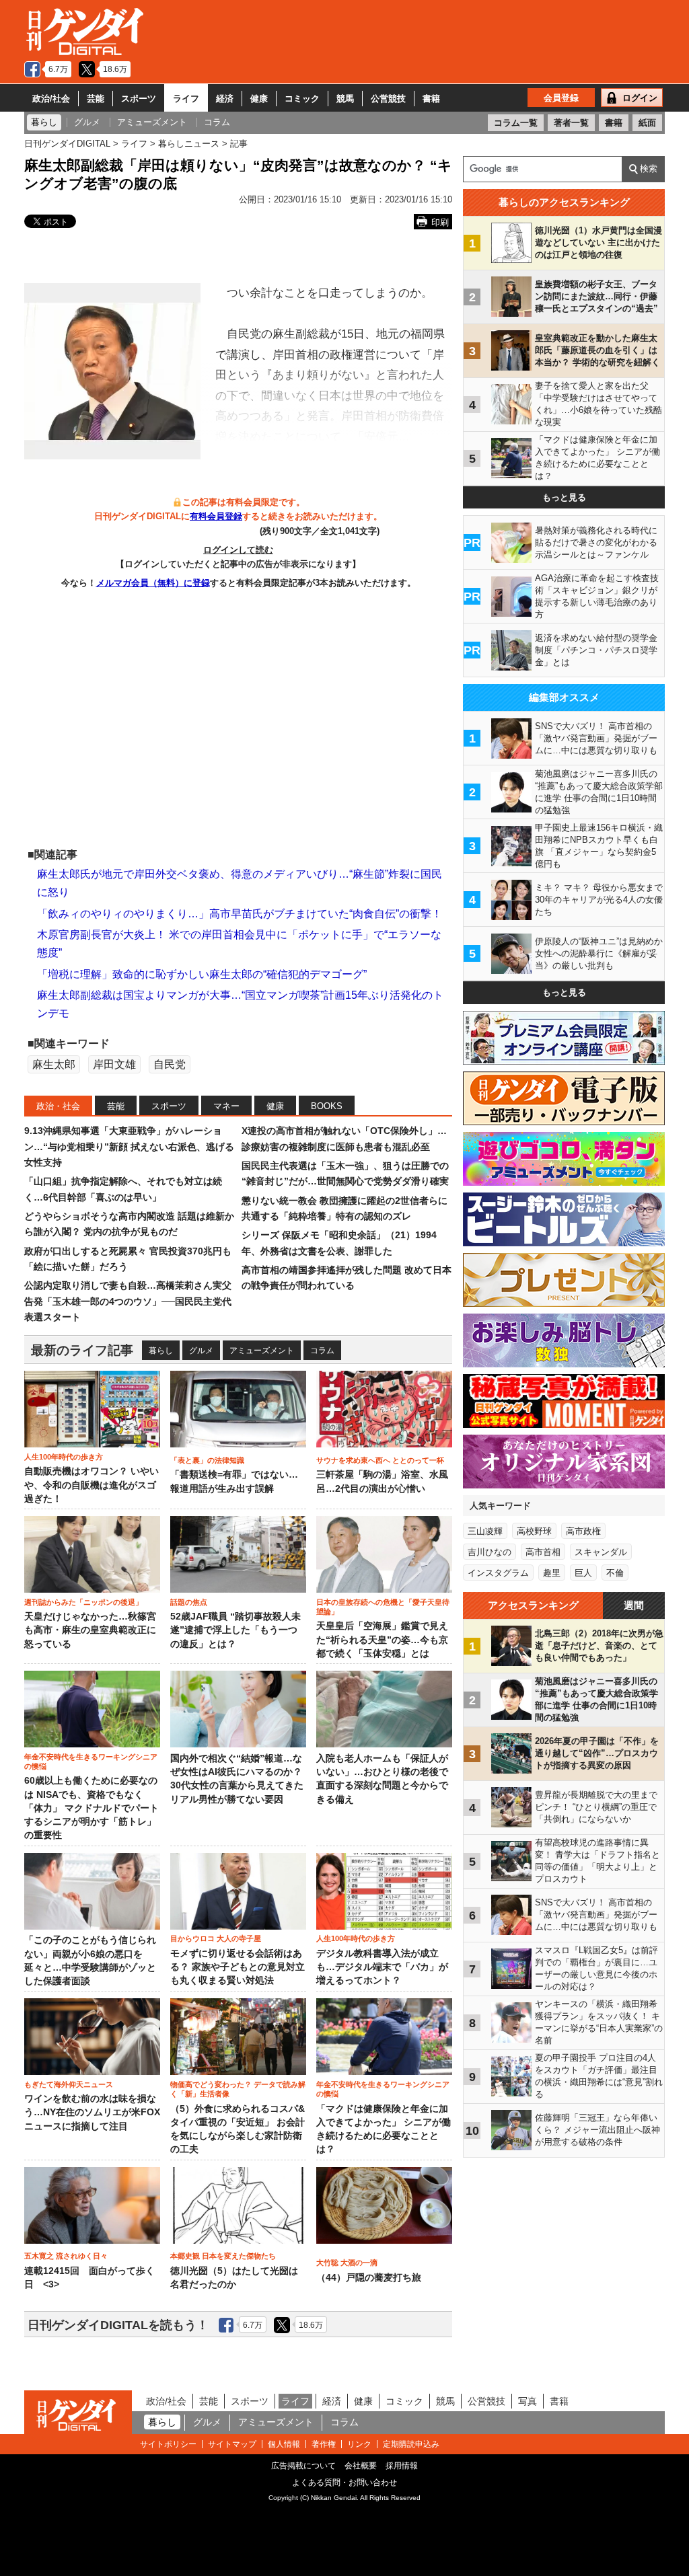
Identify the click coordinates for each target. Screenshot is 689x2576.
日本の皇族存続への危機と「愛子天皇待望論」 (383, 1607)
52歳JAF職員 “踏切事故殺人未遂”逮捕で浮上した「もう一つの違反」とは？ (235, 1630)
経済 (225, 99)
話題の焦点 (189, 1602)
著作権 (324, 2444)
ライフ (186, 99)
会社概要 (361, 2466)
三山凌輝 (485, 1531)
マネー (226, 1106)
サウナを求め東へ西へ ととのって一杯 (380, 1460)
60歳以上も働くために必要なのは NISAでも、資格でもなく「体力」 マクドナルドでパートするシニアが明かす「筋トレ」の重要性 (92, 1808)
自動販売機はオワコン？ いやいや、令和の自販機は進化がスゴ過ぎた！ (92, 1485)
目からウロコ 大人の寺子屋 (216, 1938)
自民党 (170, 1064)
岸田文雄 (114, 1064)
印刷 (440, 222)
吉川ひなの (489, 1552)
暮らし (161, 1351)
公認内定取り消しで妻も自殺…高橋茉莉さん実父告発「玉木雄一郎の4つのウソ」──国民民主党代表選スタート (128, 1301)
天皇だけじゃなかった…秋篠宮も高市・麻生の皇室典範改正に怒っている (90, 1630)
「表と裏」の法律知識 (207, 1460)
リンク (359, 2444)
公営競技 (388, 99)
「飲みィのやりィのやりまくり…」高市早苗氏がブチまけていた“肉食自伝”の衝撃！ (240, 914)
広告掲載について (303, 2466)
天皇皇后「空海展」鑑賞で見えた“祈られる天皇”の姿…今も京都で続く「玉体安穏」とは (382, 1640)
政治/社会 (51, 99)
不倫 (615, 1573)
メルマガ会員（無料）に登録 (153, 583)
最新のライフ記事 (82, 1350)
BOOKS (327, 1106)
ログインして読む (238, 550)
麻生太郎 (54, 1064)
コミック (302, 99)
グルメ (201, 1351)
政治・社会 (58, 1106)
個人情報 (284, 2444)
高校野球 (534, 1531)
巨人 (583, 1573)
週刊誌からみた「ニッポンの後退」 (83, 1602)
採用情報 (402, 2466)
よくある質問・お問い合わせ (344, 2483)
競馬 (345, 99)
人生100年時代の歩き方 (64, 1457)
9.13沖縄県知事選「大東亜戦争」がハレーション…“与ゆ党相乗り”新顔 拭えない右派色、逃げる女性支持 (129, 1146)
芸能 (96, 99)
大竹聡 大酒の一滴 (347, 2263)
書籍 (431, 99)
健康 (259, 99)
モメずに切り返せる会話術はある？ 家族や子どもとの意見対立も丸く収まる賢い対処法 (238, 1967)
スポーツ (139, 99)
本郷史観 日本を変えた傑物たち (223, 2256)
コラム (322, 1351)
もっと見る (564, 497)
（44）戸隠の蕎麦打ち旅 (369, 2278)
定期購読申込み (411, 2444)
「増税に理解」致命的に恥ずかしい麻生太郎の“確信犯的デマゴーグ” (202, 974)
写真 (528, 2401)
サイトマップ (232, 2444)
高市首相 (543, 1552)
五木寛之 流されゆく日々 (66, 2256)
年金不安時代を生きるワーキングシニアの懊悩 (91, 1761)
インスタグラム (498, 1573)
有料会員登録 (216, 516)
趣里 (552, 1573)
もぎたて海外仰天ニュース (69, 2084)
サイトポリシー (168, 2444)
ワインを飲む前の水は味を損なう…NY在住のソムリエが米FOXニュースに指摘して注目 (92, 2113)
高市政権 (583, 1531)
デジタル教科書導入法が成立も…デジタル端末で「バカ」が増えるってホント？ (382, 1967)
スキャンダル (601, 1552)
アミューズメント (262, 1351)
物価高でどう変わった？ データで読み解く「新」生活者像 (238, 2089)
